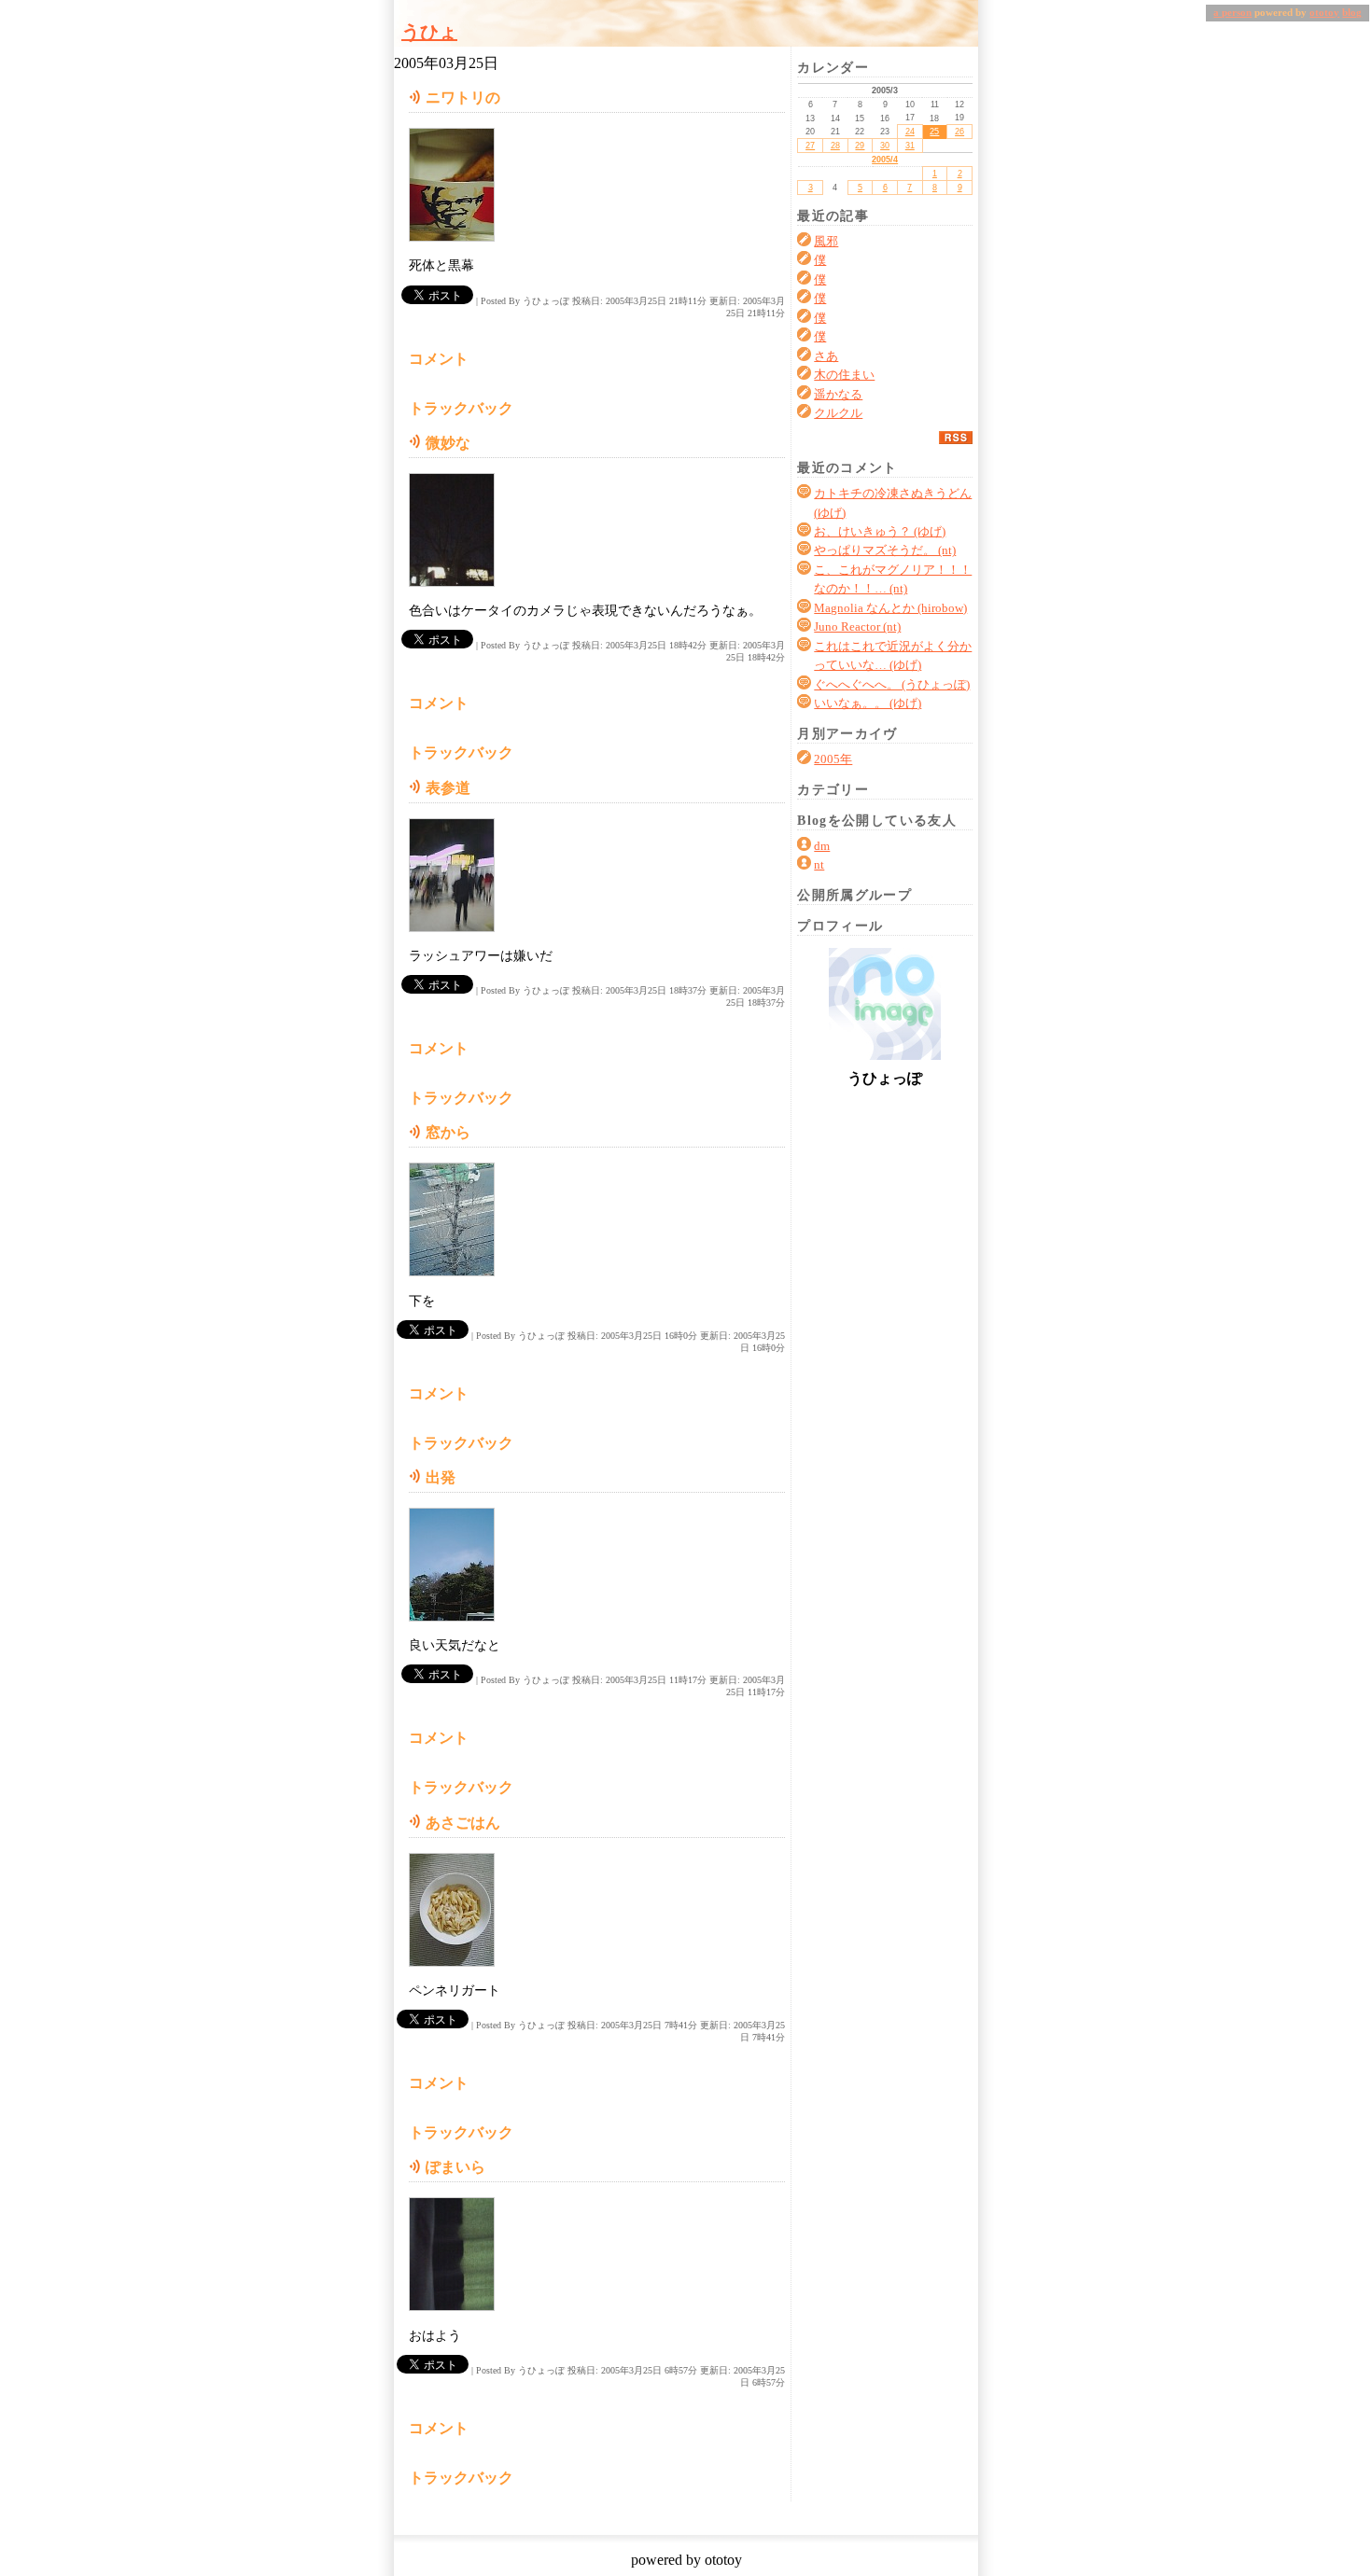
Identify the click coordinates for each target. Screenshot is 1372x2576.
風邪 (826, 242)
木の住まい (844, 375)
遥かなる (838, 395)
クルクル (838, 413)
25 (934, 132)
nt (819, 865)
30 (885, 146)
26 (959, 132)
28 (835, 146)
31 (910, 146)
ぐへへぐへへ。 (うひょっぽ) (892, 685)
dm (822, 846)
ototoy (1324, 13)
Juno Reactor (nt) (857, 627)
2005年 (833, 759)
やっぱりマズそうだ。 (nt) (885, 550)
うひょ (429, 32)
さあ (826, 356)
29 (860, 146)
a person (1232, 13)
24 (910, 132)
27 (810, 146)
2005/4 (885, 160)
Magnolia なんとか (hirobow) (890, 608)
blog (1352, 13)
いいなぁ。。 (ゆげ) (868, 703)
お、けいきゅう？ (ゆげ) (880, 532)
